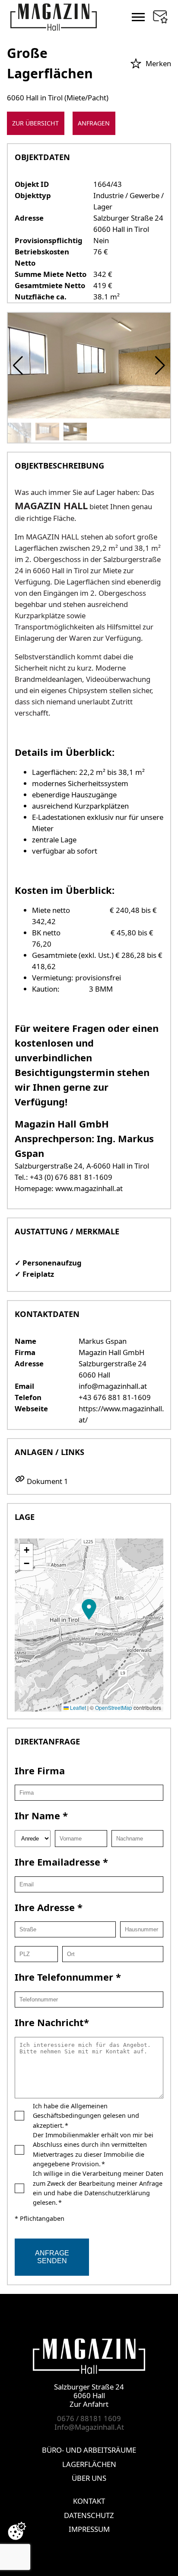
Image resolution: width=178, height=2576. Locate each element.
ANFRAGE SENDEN (52, 2257)
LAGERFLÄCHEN (89, 2464)
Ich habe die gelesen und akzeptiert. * (86, 2116)
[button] (160, 366)
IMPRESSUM (89, 2529)
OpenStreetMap (114, 1707)
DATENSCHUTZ (89, 2515)
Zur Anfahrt (89, 2404)
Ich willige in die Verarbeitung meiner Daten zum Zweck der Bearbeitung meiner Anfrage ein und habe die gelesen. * (98, 2188)
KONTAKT (89, 2501)
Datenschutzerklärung (117, 2193)
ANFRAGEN (94, 123)
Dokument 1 (48, 1481)
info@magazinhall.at (113, 1386)
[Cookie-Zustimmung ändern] (17, 2531)
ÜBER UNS (89, 2478)
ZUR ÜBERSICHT (35, 123)
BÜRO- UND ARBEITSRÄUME (89, 2450)
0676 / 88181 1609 (89, 2418)
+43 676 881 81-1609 (115, 1397)
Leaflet (77, 1707)
